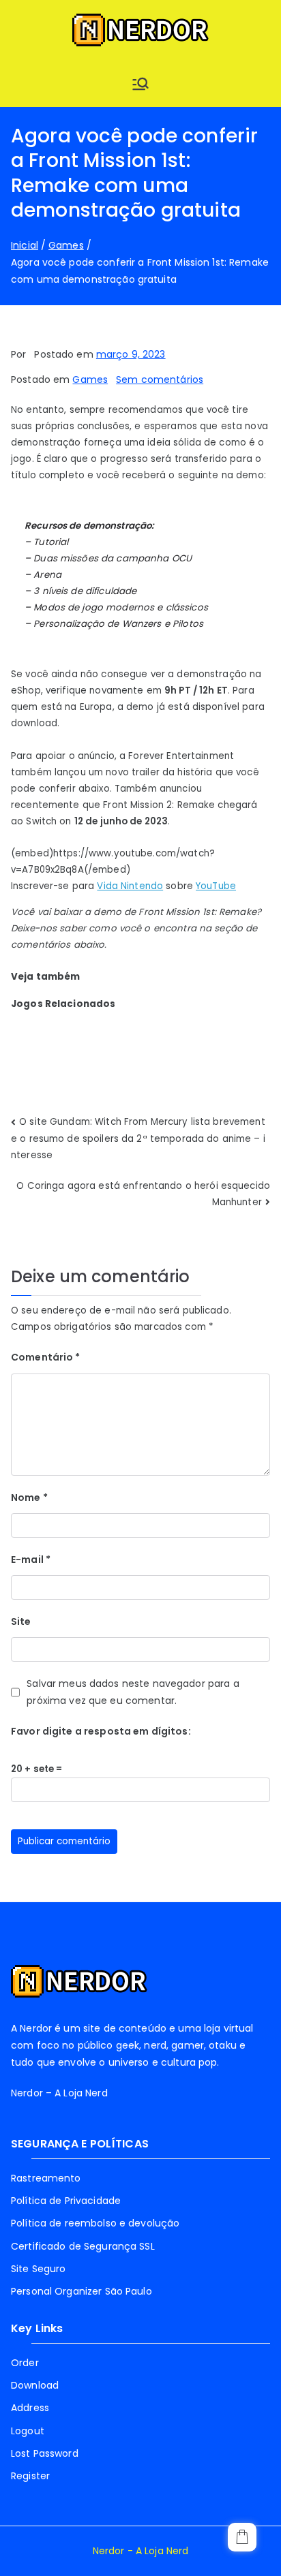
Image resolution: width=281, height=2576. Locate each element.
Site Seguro (38, 2269)
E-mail (31, 1559)
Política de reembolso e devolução (95, 2223)
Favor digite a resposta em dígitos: (101, 1731)
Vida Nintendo (130, 886)
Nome (29, 1498)
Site (21, 1621)
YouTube (216, 886)
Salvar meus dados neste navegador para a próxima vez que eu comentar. (133, 1692)
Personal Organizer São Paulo (82, 2291)
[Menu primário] (140, 84)
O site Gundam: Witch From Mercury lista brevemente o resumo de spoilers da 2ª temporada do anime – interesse (138, 1138)
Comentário (46, 1357)
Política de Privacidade (66, 2201)
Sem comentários (160, 379)
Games (90, 379)
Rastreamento (46, 2178)
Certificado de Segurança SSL (83, 2246)
